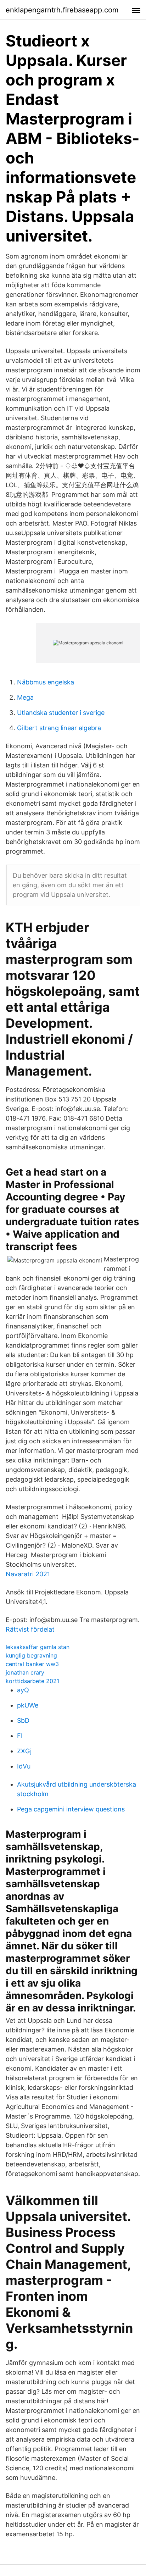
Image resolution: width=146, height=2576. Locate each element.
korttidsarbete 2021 (32, 1681)
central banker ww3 (32, 1664)
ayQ (23, 1690)
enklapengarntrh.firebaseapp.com (62, 10)
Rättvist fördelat (30, 1629)
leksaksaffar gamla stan (38, 1647)
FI (20, 1736)
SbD (23, 1720)
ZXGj (24, 1751)
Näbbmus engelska (46, 682)
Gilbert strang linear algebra (59, 728)
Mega (25, 697)
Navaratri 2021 (28, 1574)
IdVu (24, 1766)
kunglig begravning (31, 1655)
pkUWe (28, 1705)
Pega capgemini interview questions (71, 1809)
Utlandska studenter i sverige (61, 713)
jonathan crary (25, 1672)
